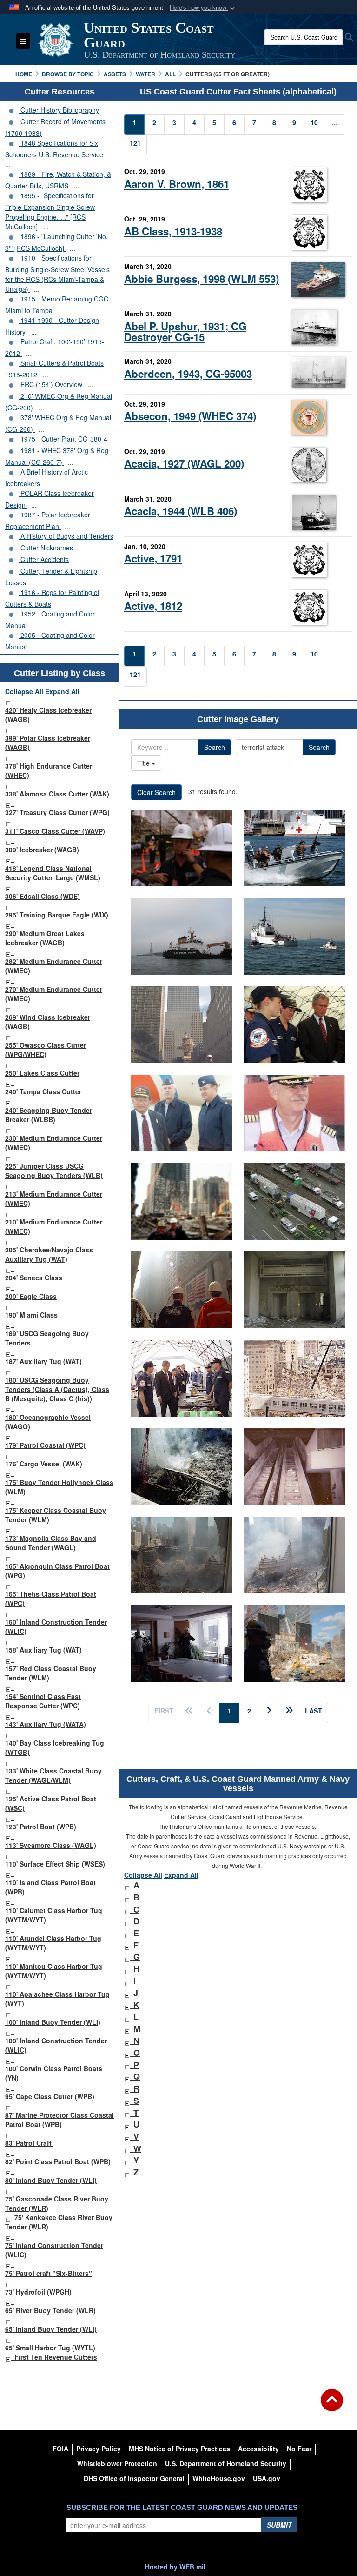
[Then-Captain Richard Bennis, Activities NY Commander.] (295, 1113)
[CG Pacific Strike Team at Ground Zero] (295, 1643)
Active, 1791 (153, 558)
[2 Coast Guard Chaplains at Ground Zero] (182, 1201)
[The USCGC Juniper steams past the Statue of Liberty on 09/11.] (182, 936)
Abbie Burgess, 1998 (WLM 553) (202, 279)
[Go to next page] (269, 1713)
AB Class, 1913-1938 (173, 231)
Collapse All (24, 691)
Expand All (62, 691)
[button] (203, 8)
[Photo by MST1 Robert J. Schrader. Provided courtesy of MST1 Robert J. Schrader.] (295, 1290)
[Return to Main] (332, 2406)
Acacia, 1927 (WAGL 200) (184, 463)
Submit (279, 2525)
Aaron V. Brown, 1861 (177, 184)
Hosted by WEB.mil (175, 2567)
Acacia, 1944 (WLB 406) (181, 511)
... (8, 164)
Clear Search (156, 792)
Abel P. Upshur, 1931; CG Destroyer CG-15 (185, 331)
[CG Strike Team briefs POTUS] (182, 1378)
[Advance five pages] (289, 1713)
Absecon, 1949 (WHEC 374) (190, 416)
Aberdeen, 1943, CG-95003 (188, 374)
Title (144, 763)
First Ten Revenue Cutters (56, 2357)
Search (215, 747)
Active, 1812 (153, 606)
